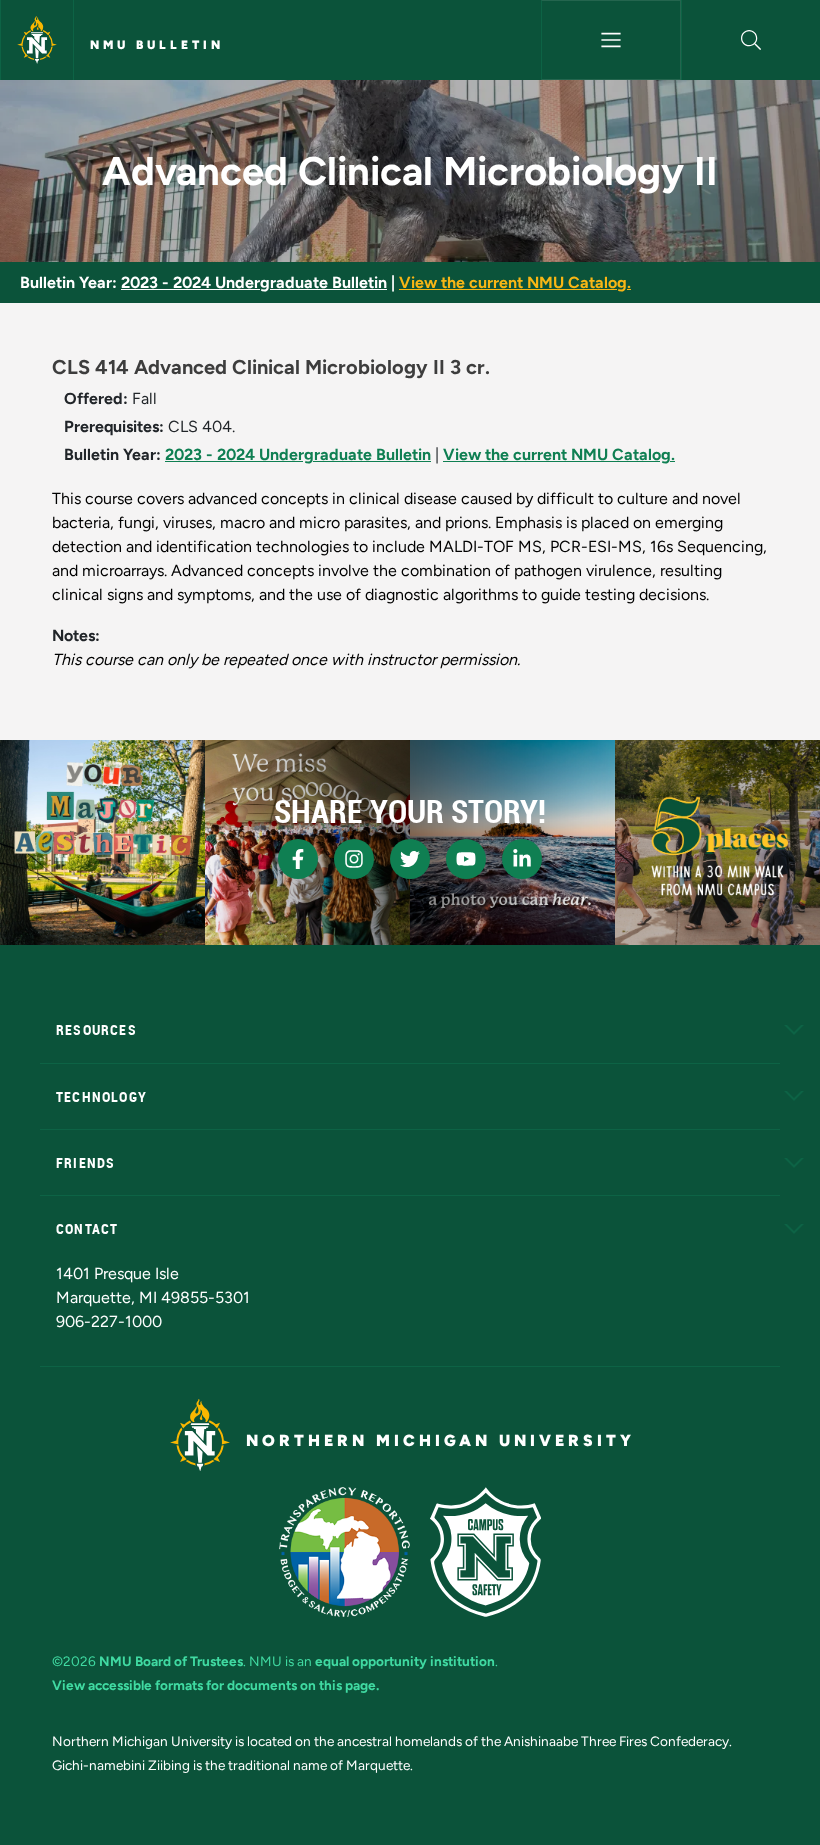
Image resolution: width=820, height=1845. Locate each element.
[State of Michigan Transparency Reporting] (344, 1552)
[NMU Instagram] (354, 859)
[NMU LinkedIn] (522, 859)
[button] (751, 40)
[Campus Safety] (485, 1552)
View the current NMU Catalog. (515, 282)
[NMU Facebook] (298, 859)
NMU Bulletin (157, 45)
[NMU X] (410, 859)
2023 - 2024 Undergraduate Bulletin (254, 282)
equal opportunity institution (405, 1661)
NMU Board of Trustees (171, 1661)
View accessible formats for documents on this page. (215, 1685)
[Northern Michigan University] (37, 40)
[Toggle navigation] (610, 40)
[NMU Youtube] (466, 859)
